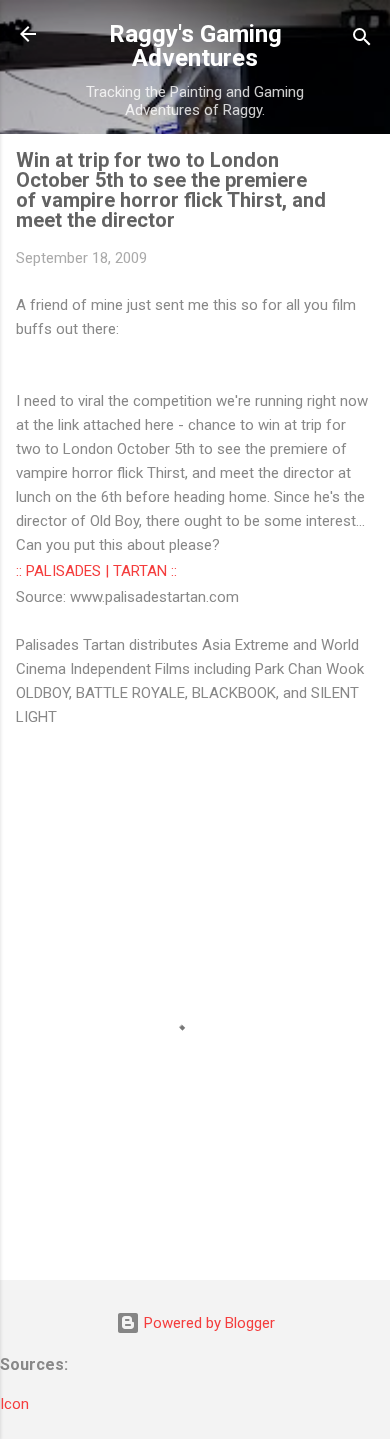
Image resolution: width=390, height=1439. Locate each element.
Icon (14, 1404)
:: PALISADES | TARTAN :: (96, 571)
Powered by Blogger (207, 1323)
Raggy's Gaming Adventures (195, 46)
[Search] (362, 40)
